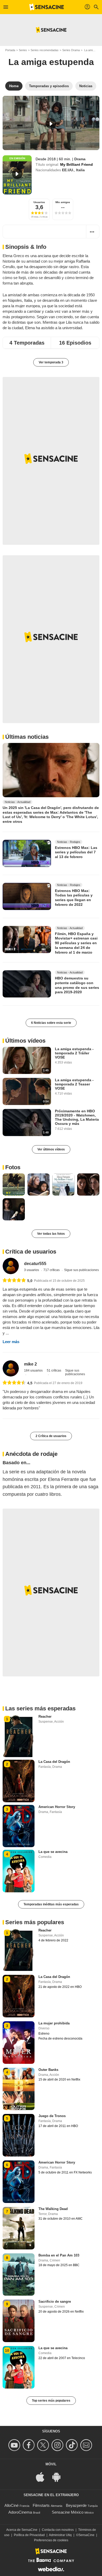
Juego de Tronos (52, 2116)
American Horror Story (57, 1807)
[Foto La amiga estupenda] (14, 1184)
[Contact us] (87, 2445)
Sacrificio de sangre (55, 2302)
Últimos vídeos (25, 1041)
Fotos (13, 1167)
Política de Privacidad (29, 2535)
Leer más (11, 1342)
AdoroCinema (20, 2512)
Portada (10, 50)
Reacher (45, 1717)
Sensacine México (68, 2512)
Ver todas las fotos (51, 1234)
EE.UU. (68, 170)
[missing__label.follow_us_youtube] (15, 2445)
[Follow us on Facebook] (29, 2445)
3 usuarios (32, 1270)
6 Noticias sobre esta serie (51, 1023)
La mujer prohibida (54, 2023)
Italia (80, 170)
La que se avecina (53, 1852)
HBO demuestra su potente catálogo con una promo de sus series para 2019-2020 (77, 985)
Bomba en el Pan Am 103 (59, 2255)
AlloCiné (12, 2505)
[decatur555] (11, 1266)
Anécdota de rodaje (31, 1454)
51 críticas (54, 1370)
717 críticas (52, 1270)
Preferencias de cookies (51, 2540)
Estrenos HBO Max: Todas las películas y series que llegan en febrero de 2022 (74, 898)
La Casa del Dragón (54, 1762)
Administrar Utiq (60, 2535)
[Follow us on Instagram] (58, 2445)
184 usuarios (33, 1370)
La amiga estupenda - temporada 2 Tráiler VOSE (74, 1053)
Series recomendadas (45, 50)
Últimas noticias (27, 737)
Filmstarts (41, 2505)
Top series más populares (51, 2401)
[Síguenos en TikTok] (73, 2445)
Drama (80, 159)
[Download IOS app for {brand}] (43, 2476)
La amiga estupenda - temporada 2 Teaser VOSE (74, 1084)
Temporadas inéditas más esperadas (51, 1904)
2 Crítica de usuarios (51, 1436)
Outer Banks (48, 2070)
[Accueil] (47, 7)
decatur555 (35, 1264)
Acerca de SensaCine (22, 2530)
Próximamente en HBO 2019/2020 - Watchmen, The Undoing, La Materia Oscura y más (77, 1117)
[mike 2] (11, 1368)
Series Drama (71, 50)
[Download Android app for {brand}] (59, 2476)
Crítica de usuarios (31, 1252)
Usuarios (39, 202)
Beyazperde (76, 2505)
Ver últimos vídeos (51, 1149)
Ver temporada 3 (51, 362)
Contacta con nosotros (58, 2530)
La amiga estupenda (51, 62)
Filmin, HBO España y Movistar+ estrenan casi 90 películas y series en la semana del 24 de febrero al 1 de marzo (76, 943)
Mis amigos (63, 202)
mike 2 (30, 1364)
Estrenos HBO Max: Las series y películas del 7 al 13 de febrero (76, 852)
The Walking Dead (53, 2209)
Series (23, 50)
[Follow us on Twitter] (44, 2445)
